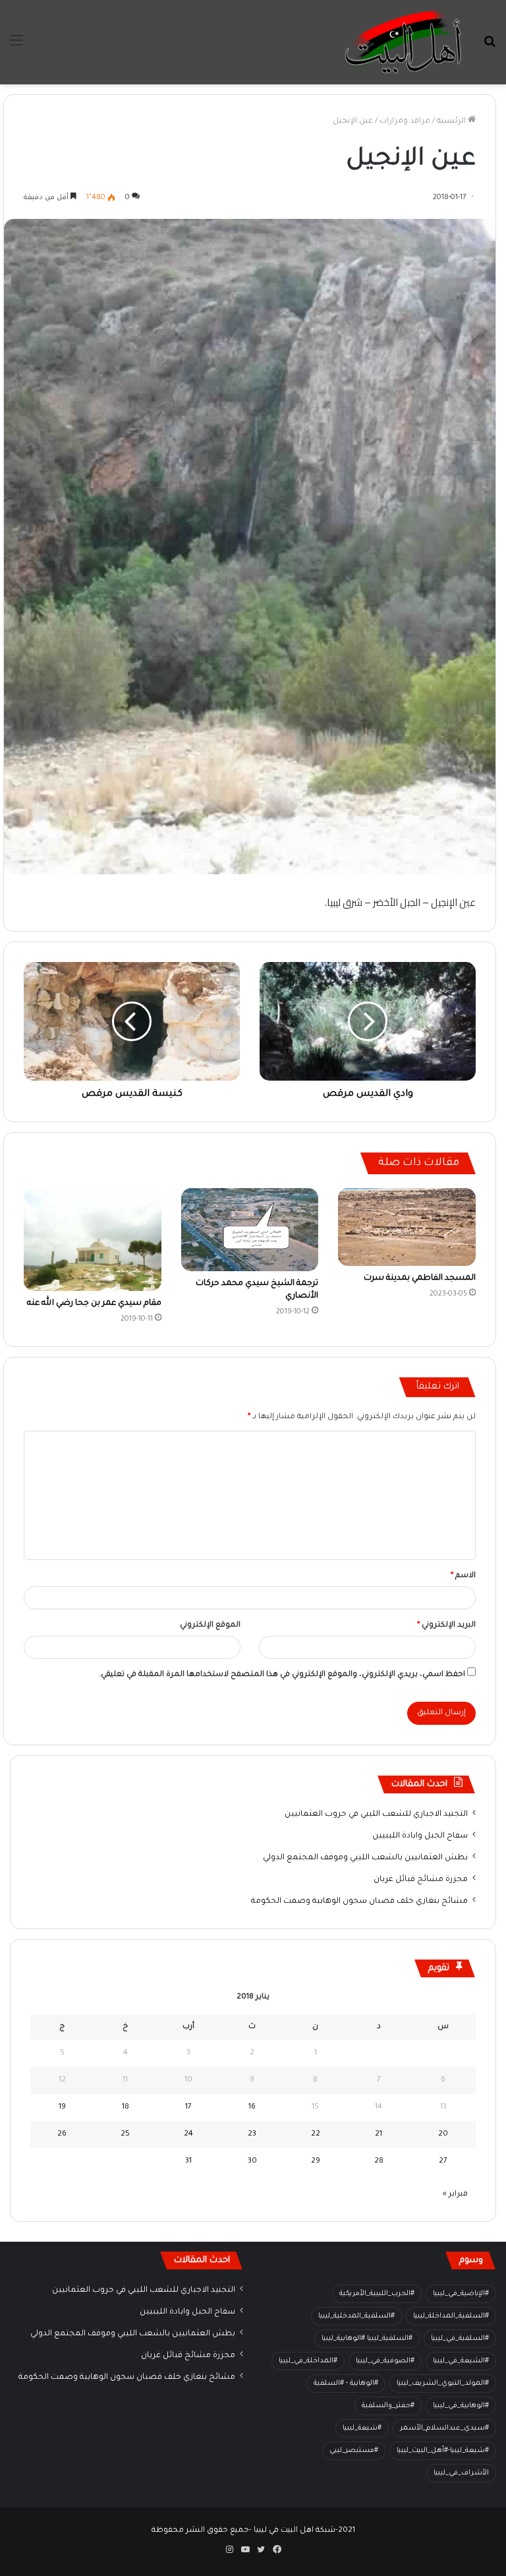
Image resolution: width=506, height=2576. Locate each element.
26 (62, 2135)
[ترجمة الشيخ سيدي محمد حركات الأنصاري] (250, 1230)
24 (188, 2135)
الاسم (463, 1576)
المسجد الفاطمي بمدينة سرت (420, 1278)
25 (125, 2135)
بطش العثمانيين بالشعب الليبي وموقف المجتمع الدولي (365, 1858)
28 (379, 2162)
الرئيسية (452, 122)
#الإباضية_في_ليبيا (461, 2294)
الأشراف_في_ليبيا (461, 2473)
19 (62, 2108)
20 (443, 2135)
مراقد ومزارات (405, 122)
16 (252, 2108)
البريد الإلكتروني (446, 1626)
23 (252, 2135)
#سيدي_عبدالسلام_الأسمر (444, 2428)
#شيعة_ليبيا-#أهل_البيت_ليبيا (443, 2451)
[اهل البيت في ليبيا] (403, 42)
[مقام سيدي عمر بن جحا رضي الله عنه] (93, 1240)
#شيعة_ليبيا (362, 2428)
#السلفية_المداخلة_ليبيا (451, 2316)
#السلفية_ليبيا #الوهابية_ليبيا (367, 2339)
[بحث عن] (490, 47)
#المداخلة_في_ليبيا (308, 2361)
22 (316, 2135)
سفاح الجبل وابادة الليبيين (420, 1836)
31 (188, 2162)
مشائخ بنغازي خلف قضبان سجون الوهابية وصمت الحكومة (359, 1902)
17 (188, 2108)
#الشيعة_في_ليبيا (461, 2361)
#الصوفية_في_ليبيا (385, 2361)
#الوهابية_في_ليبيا (461, 2406)
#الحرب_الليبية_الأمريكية (377, 2294)
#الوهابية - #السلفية (346, 2383)
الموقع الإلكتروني (210, 1626)
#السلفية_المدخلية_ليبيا (356, 2316)
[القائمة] (16, 47)
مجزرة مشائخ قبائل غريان (421, 1880)
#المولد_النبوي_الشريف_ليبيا (443, 2383)
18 (126, 2108)
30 (252, 2162)
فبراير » (455, 2195)
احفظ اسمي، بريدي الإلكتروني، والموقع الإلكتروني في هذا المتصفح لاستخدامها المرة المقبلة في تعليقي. (282, 1675)
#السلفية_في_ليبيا (460, 2339)
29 (316, 2162)
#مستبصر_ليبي (354, 2451)
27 (443, 2162)
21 (379, 2135)
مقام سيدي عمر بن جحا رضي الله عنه (94, 1303)
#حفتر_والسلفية (388, 2406)
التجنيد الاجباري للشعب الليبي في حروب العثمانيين (376, 1814)
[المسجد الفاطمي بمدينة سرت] (407, 1227)
